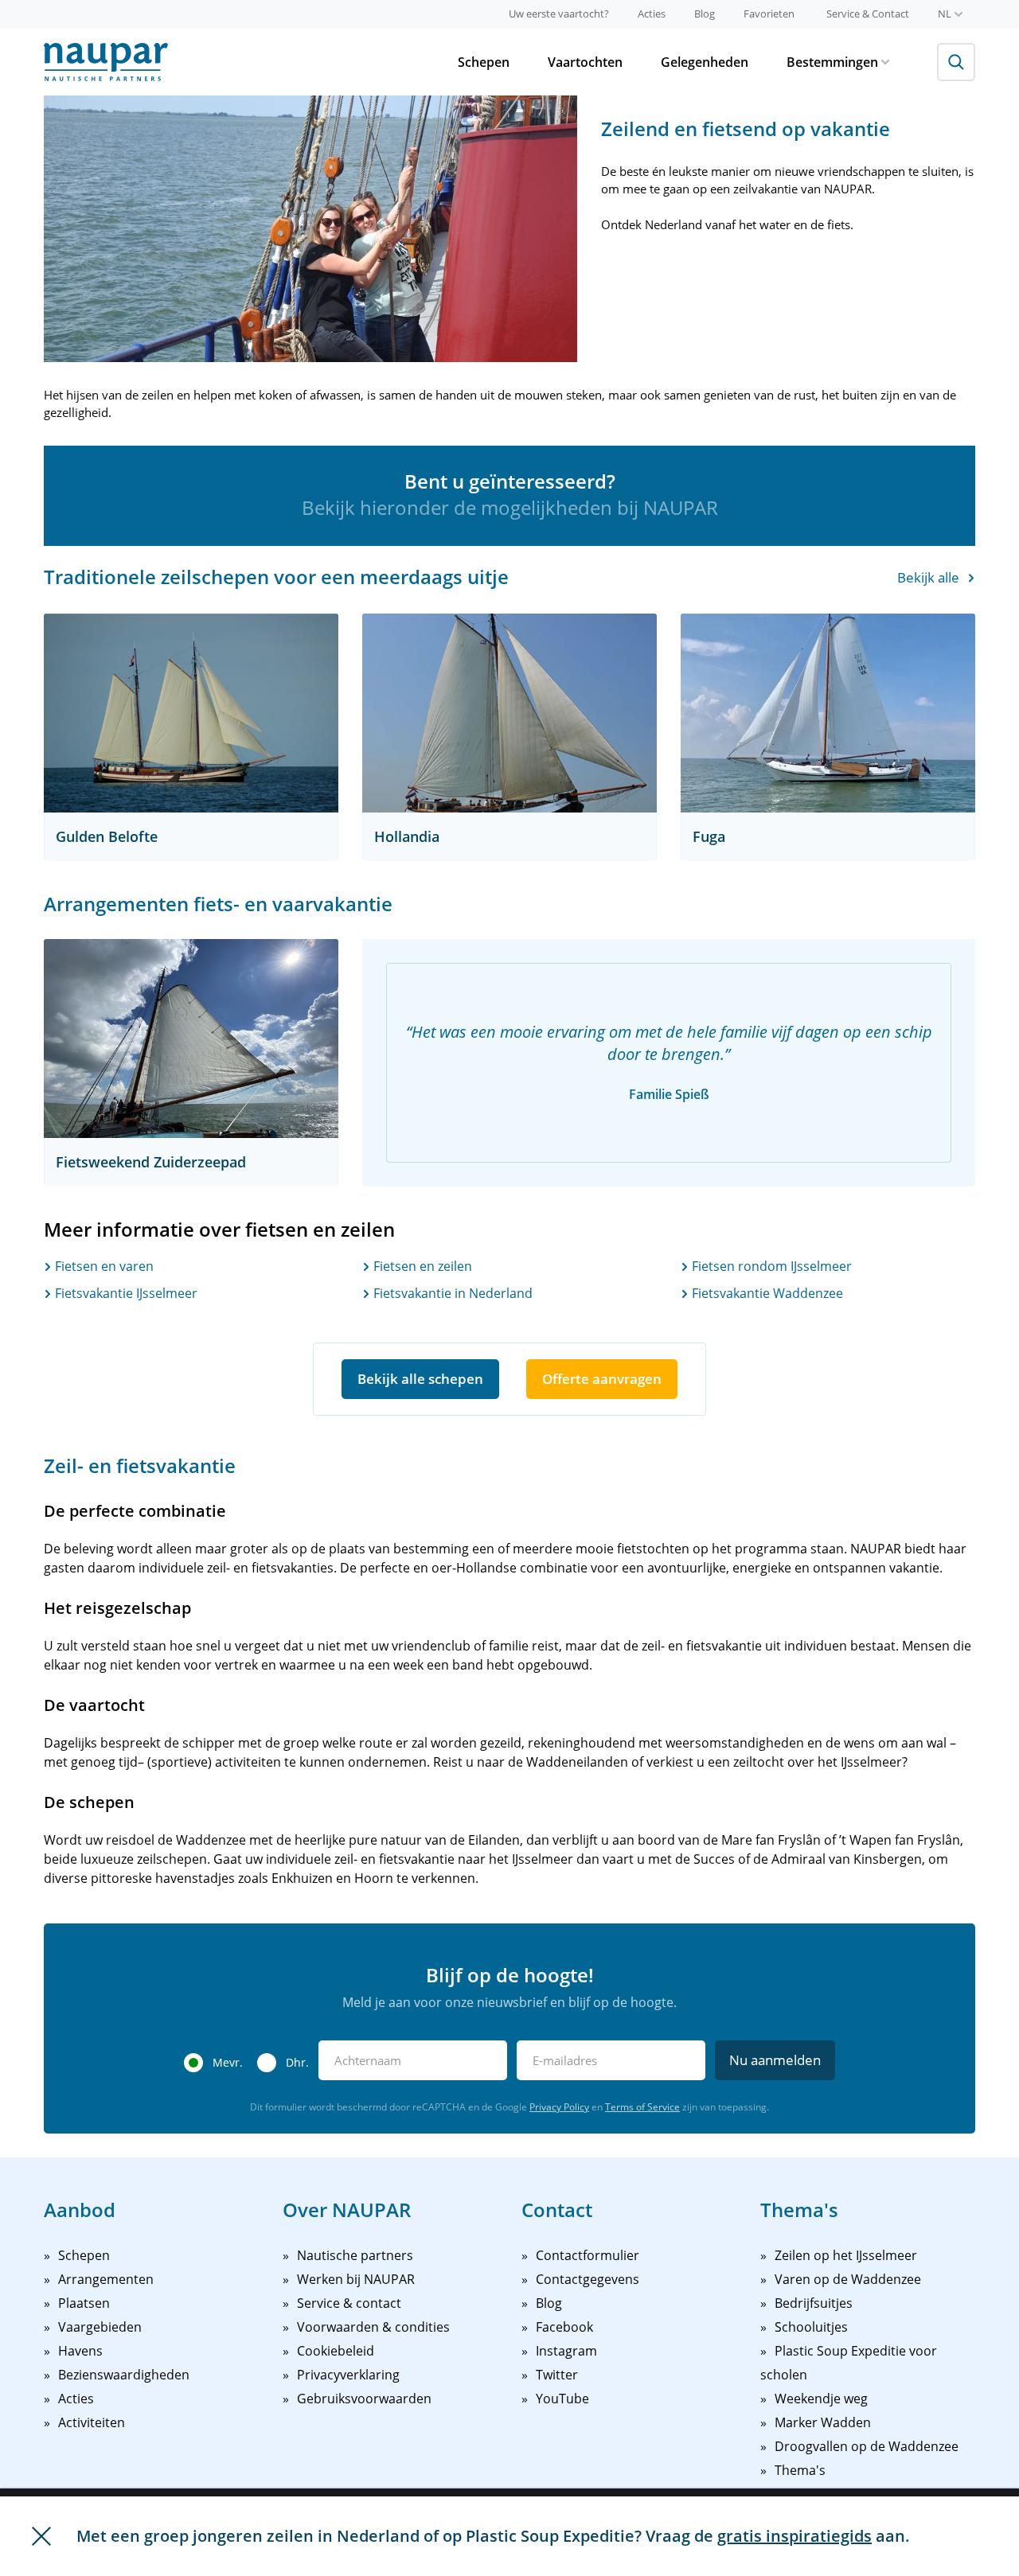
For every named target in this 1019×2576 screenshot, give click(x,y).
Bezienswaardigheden (124, 2375)
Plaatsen (84, 2303)
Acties (652, 14)
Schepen (484, 62)
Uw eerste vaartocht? (559, 14)
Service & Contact (868, 14)
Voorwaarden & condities (373, 2327)
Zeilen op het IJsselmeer (846, 2255)
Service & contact (349, 2303)
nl (945, 14)
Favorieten (769, 14)
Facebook (564, 2327)
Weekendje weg (821, 2399)
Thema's (800, 2470)
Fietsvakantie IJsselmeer (125, 1293)
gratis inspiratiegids (795, 2536)
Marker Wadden (823, 2422)
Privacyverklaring (348, 2375)
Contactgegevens (588, 2279)
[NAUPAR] (106, 62)
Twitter (557, 2375)
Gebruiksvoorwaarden (364, 2399)
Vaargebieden (100, 2327)
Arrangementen (106, 2279)
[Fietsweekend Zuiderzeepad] (191, 1039)
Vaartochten (585, 62)
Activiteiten (92, 2422)
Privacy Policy (559, 2107)
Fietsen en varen (103, 1266)
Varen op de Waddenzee (848, 2279)
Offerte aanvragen (602, 1379)
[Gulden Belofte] (191, 713)
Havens (80, 2351)
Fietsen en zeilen (421, 1266)
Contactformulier (588, 2255)
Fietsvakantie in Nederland (451, 1293)
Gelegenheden (705, 62)
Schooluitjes (811, 2327)
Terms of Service (642, 2107)
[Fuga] (828, 713)
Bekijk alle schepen (420, 1379)
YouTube (562, 2399)
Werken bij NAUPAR (356, 2279)
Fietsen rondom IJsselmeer (770, 1266)
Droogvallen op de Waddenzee (867, 2446)
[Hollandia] (509, 713)
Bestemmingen (832, 62)
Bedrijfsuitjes (814, 2303)
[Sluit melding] (41, 2536)
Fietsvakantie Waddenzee (766, 1293)
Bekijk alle (928, 577)
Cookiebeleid (336, 2351)
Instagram (566, 2351)
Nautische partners (355, 2255)
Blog (705, 14)
